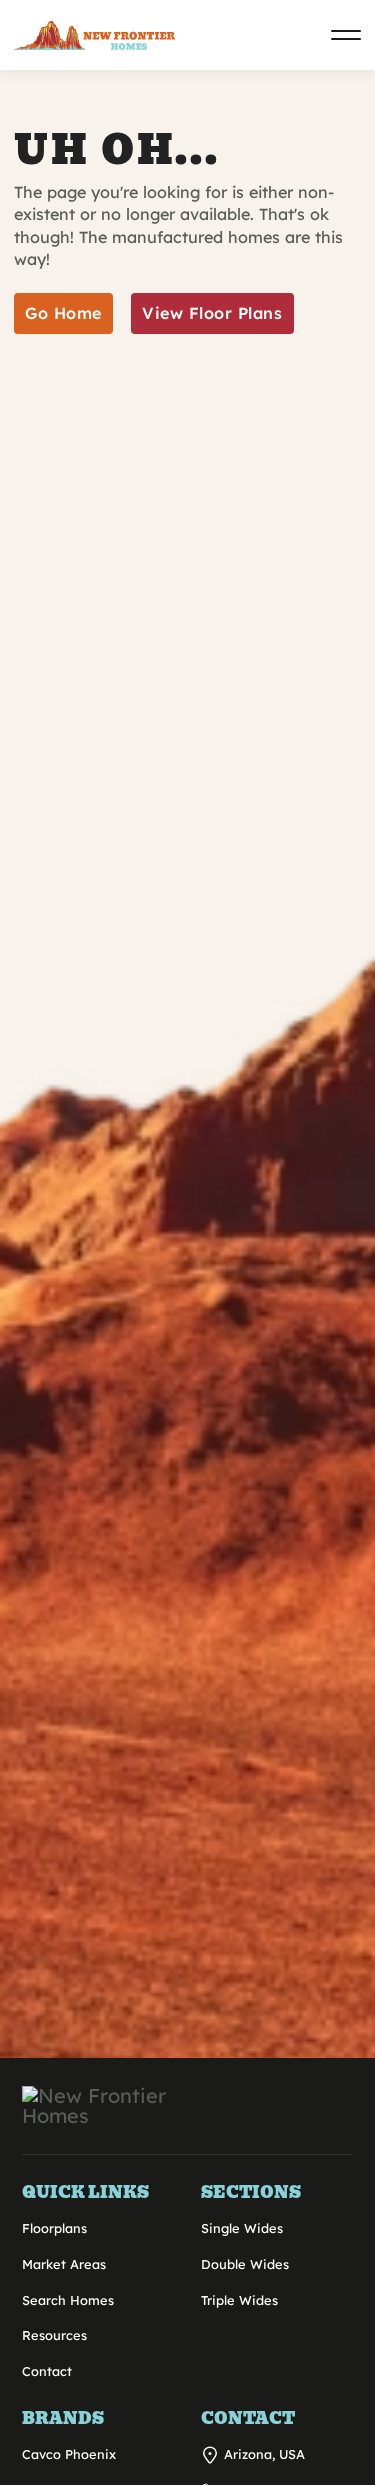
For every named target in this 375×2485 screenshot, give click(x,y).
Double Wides (245, 2264)
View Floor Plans (212, 313)
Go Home (63, 313)
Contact (47, 2371)
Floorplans (54, 2228)
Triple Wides (239, 2300)
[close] (346, 35)
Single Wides (242, 2228)
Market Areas (64, 2264)
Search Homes (68, 2300)
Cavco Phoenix (69, 2454)
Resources (54, 2335)
